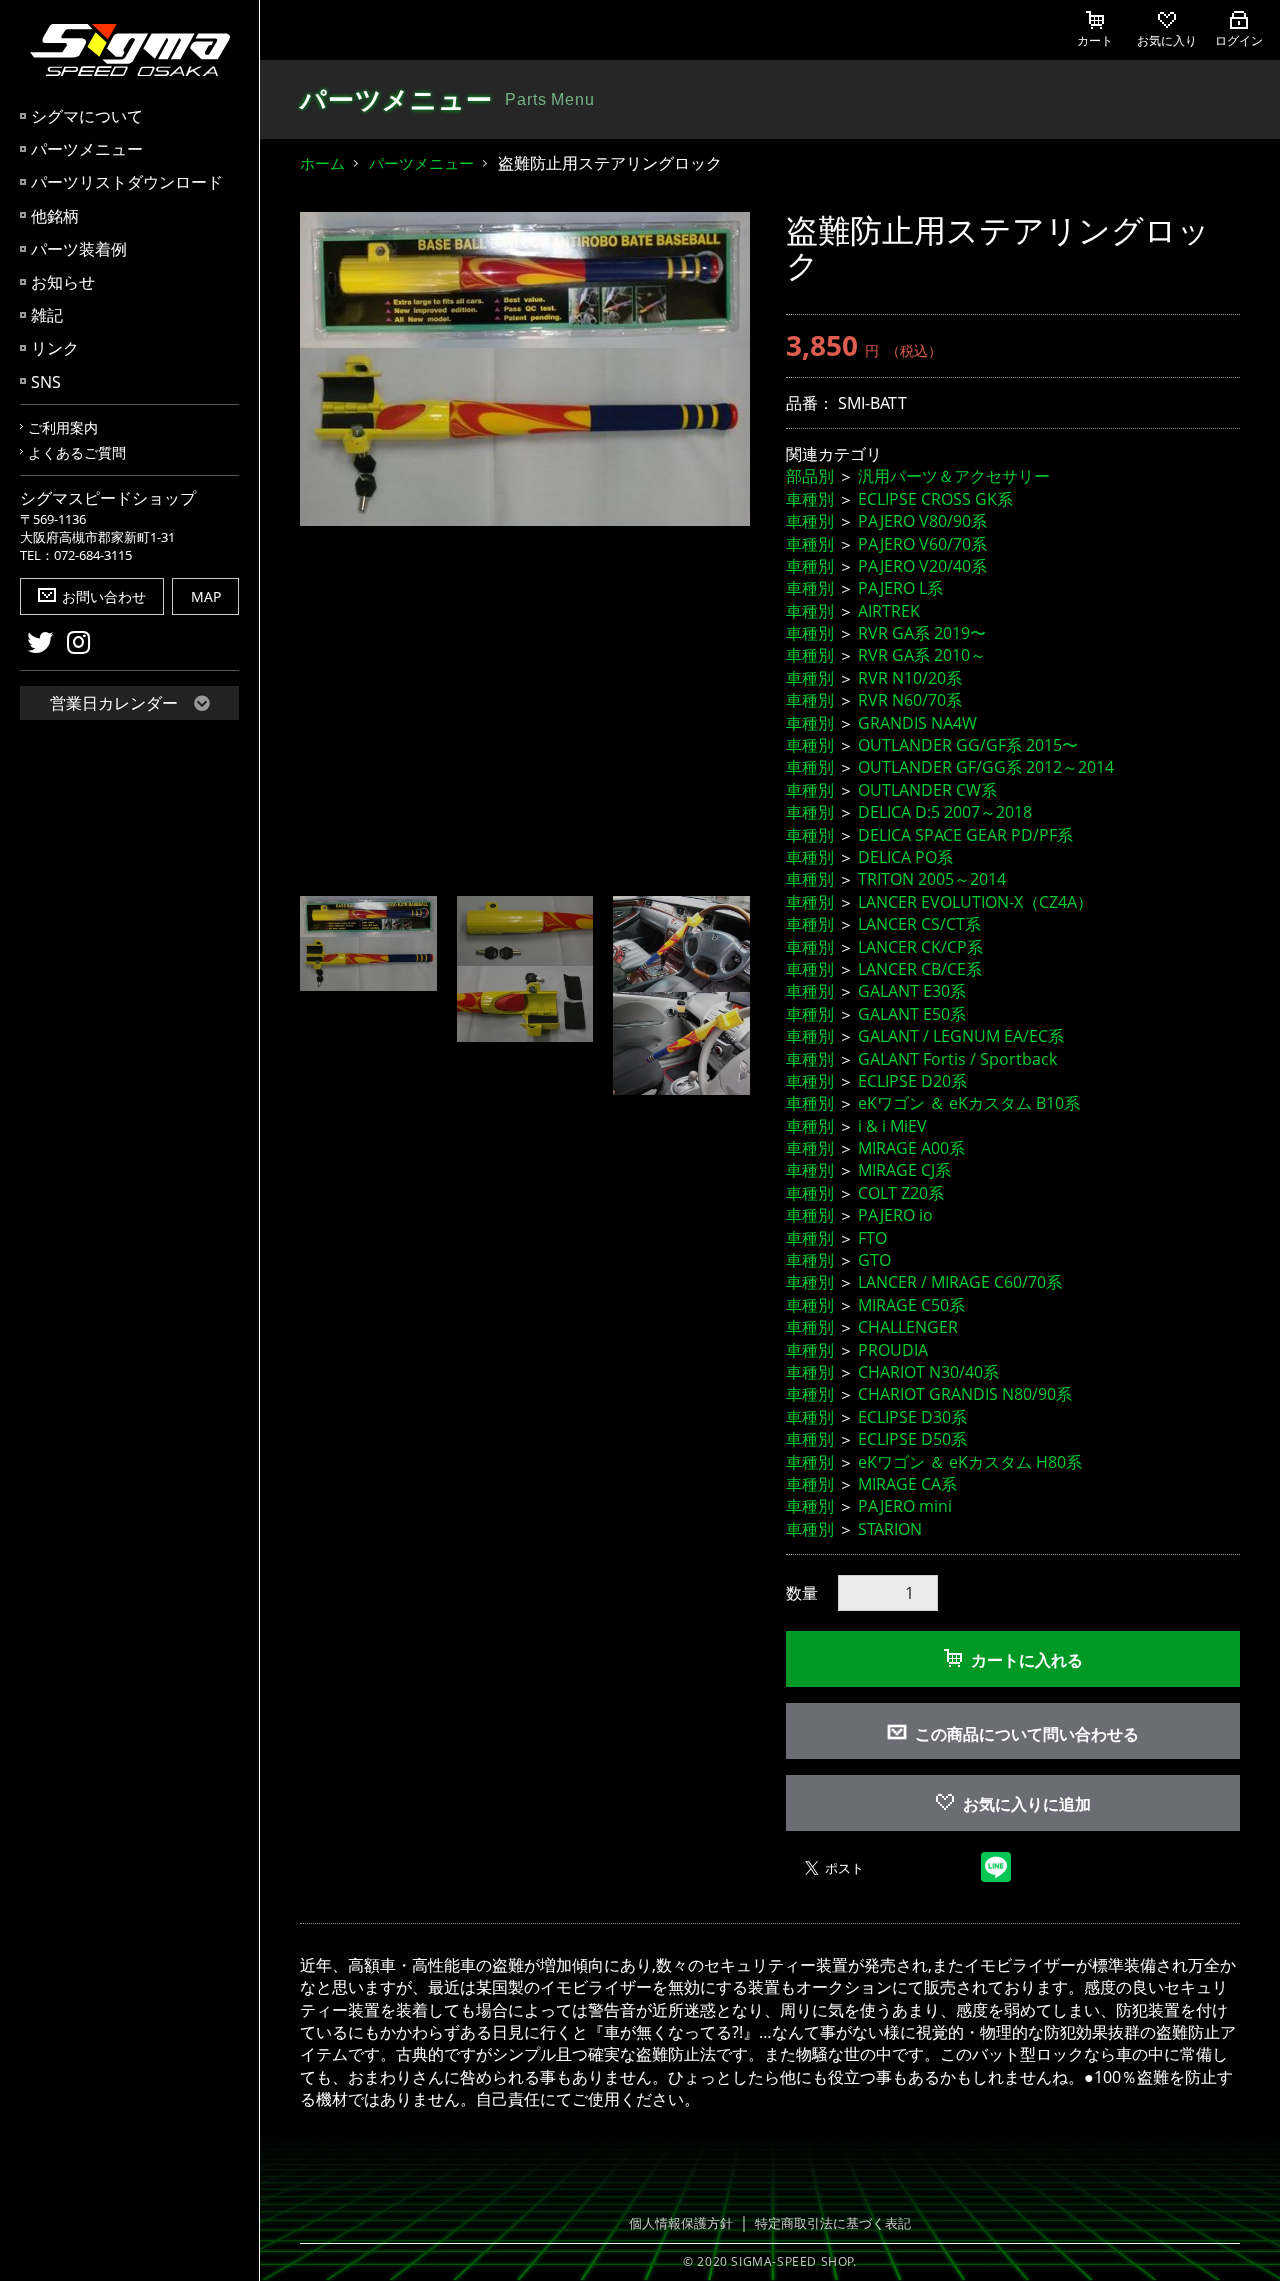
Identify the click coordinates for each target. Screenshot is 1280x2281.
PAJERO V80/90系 (922, 521)
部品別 (810, 476)
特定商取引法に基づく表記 (833, 2223)
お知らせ (63, 282)
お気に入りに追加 (1027, 1804)
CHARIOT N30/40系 (928, 1372)
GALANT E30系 (912, 991)
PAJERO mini (905, 1506)
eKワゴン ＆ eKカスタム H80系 (970, 1462)
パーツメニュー (87, 149)
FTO (872, 1238)
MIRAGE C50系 (911, 1305)
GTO (874, 1260)
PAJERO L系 (900, 588)
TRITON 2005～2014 (932, 879)
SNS (46, 382)
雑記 (47, 315)
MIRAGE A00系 (911, 1148)
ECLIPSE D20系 (912, 1081)
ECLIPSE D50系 (912, 1439)
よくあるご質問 (77, 452)
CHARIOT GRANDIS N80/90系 (965, 1394)
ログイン (1239, 40)
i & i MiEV (892, 1126)
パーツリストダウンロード (127, 182)
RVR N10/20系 (910, 678)
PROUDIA (893, 1350)
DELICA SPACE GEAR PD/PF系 (965, 835)
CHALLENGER (908, 1327)
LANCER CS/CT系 (919, 924)
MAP (206, 596)
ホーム (322, 163)
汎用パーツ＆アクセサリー (954, 476)
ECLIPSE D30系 (912, 1417)
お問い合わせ (104, 596)
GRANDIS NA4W (917, 723)
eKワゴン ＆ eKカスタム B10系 (969, 1103)
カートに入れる (1027, 1660)
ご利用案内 (63, 427)
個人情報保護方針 (681, 2223)
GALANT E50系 (912, 1014)
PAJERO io (895, 1215)
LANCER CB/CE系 (920, 969)
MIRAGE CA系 (907, 1484)
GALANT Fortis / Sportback (957, 1059)
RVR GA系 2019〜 (922, 633)
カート (1095, 40)
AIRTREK (889, 611)
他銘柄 (55, 216)
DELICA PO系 (905, 857)
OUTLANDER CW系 (927, 790)
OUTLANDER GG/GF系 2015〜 (968, 745)
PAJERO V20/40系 (922, 566)
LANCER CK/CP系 (920, 947)
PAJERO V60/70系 (922, 544)
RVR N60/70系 (910, 700)
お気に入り (1167, 40)
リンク (55, 348)
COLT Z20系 (901, 1193)
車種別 (810, 499)
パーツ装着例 (79, 249)
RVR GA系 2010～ (922, 655)
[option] (525, 369)
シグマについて (87, 116)
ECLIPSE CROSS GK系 (935, 499)
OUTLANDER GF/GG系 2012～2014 (986, 767)
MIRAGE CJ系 (904, 1170)
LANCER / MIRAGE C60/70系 (960, 1282)
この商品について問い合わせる (1027, 1734)
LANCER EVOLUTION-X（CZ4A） (975, 902)
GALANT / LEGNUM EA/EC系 (961, 1036)
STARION (890, 1529)
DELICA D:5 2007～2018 (945, 812)
